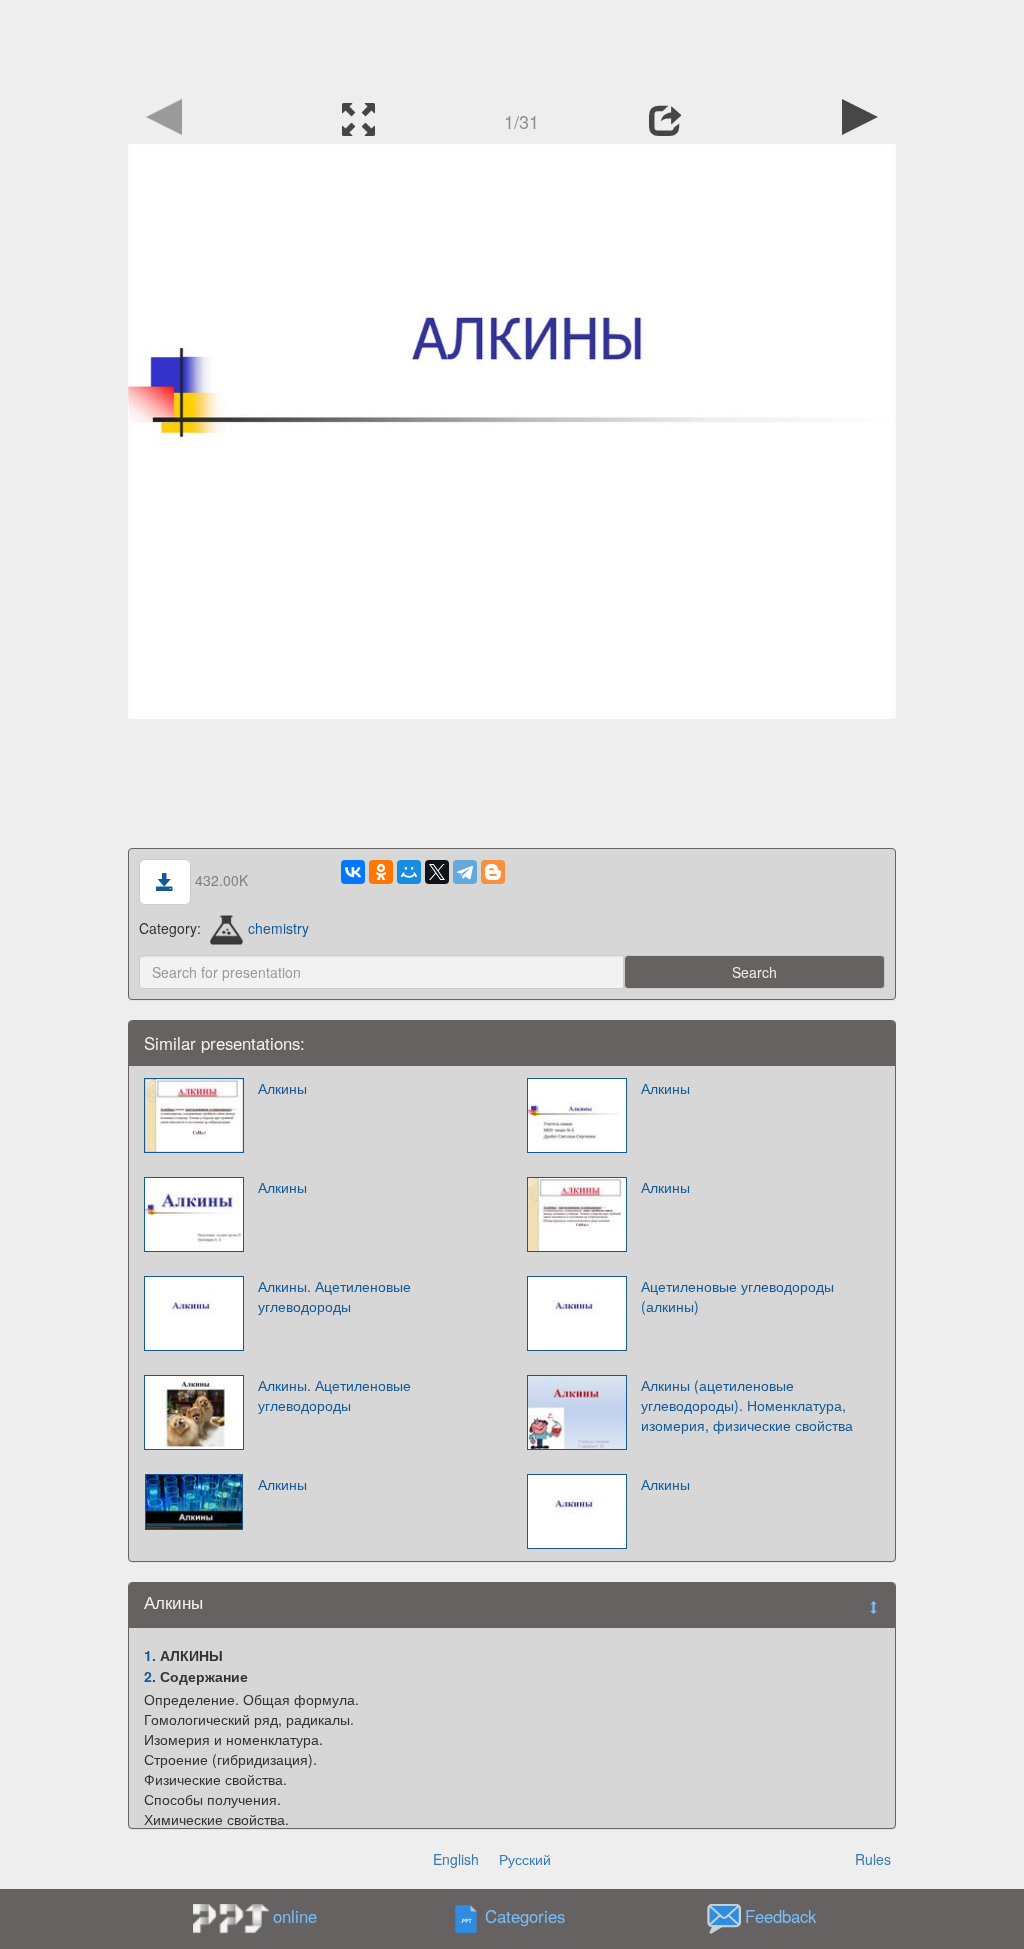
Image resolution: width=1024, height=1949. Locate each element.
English (456, 1859)
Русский (525, 1859)
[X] (437, 872)
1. (150, 1655)
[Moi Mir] (409, 872)
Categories (525, 1917)
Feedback (780, 1917)
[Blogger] (493, 872)
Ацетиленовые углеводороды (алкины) (737, 1296)
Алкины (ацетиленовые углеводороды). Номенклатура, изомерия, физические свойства (747, 1405)
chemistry (278, 928)
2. (150, 1676)
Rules (873, 1859)
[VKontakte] (353, 872)
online (295, 1916)
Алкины (282, 1088)
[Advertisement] (512, 45)
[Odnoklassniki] (381, 872)
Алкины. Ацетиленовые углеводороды (334, 1296)
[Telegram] (465, 872)
